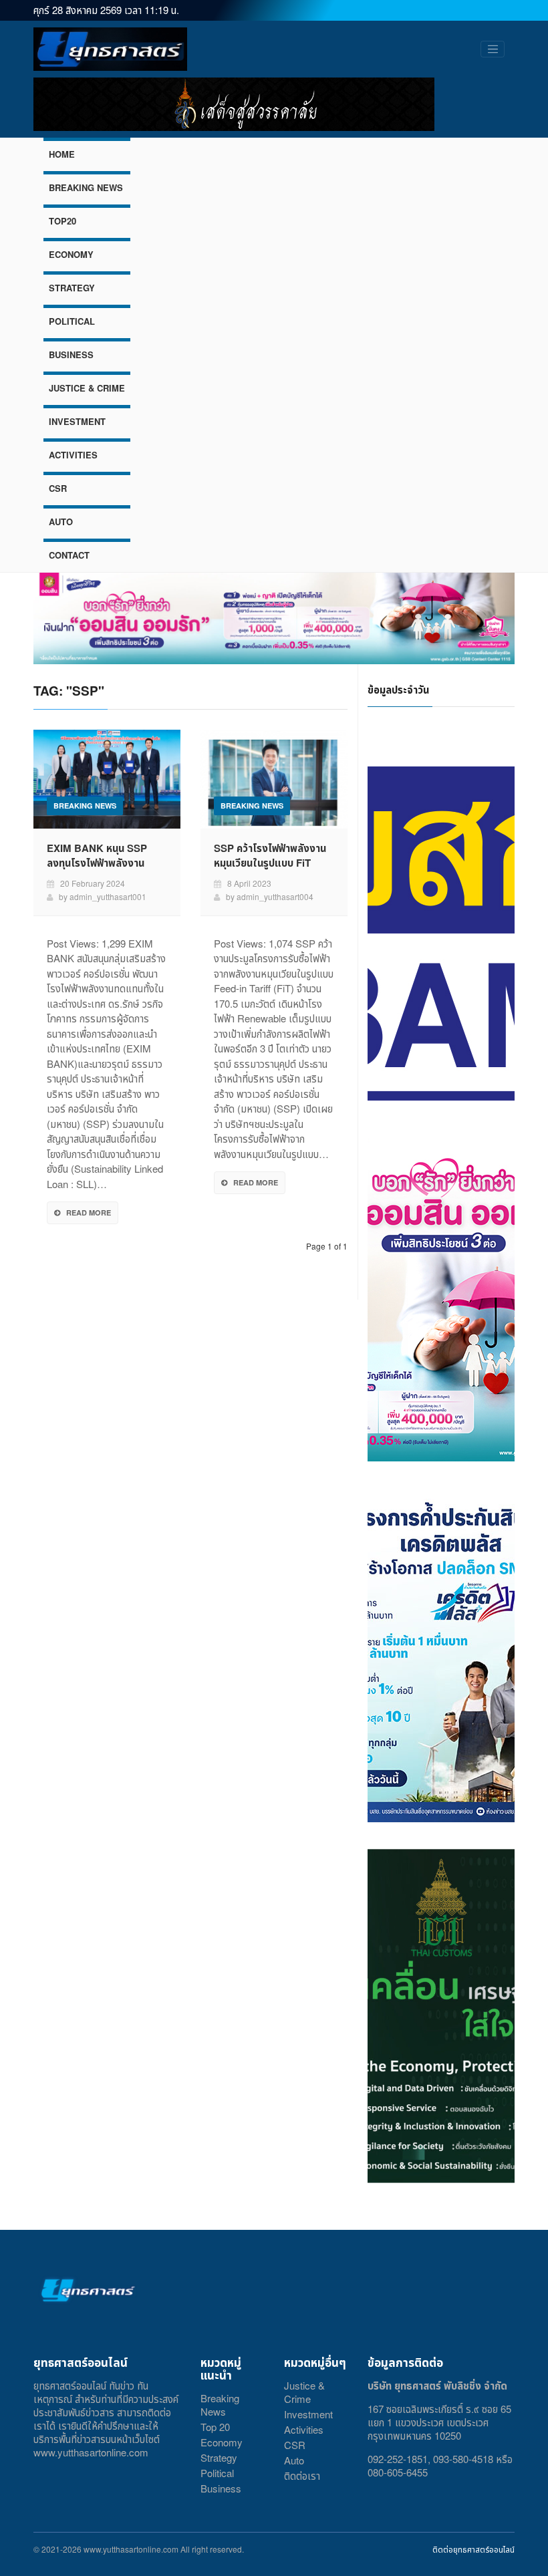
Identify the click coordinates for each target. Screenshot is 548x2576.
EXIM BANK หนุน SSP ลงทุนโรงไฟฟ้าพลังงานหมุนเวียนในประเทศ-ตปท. (99, 863)
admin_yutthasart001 (108, 896)
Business (221, 2488)
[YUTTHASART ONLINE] (110, 49)
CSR (58, 488)
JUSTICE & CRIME (87, 388)
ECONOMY (71, 254)
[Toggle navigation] (493, 49)
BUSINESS (71, 354)
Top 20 (215, 2427)
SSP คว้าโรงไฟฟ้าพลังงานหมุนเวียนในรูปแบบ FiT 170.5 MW (270, 863)
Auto (294, 2460)
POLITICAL (72, 321)
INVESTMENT (77, 421)
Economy (222, 2442)
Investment (308, 2414)
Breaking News (220, 2405)
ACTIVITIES (73, 455)
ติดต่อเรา (302, 2475)
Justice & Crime (304, 2392)
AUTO (61, 522)
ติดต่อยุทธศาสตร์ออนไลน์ (473, 2549)
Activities (304, 2429)
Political (217, 2473)
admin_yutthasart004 (275, 896)
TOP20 (62, 221)
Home (62, 154)
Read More (89, 1212)
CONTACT (69, 555)
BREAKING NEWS (86, 187)
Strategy (219, 2457)
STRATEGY (72, 288)
